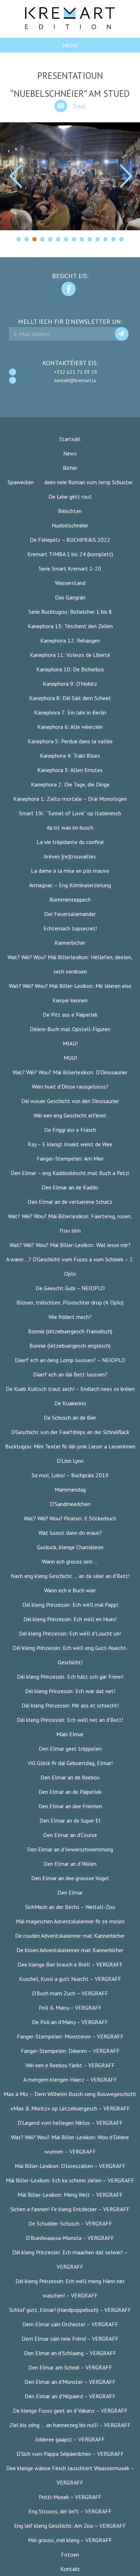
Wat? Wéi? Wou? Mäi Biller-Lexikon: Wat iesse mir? (70, 1245)
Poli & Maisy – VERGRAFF (70, 2008)
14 (121, 239)
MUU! (70, 1058)
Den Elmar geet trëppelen (70, 1749)
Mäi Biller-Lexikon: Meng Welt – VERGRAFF (70, 2195)
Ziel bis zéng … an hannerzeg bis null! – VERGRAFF (70, 2425)
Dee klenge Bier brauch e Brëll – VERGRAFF (70, 1964)
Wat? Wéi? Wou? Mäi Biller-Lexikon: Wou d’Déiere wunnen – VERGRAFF (70, 2144)
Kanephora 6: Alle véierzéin (70, 727)
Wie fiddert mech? (70, 1317)
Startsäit (70, 439)
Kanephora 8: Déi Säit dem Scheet (70, 698)
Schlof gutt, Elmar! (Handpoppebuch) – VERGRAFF (70, 2310)
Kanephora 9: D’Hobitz (70, 684)
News (70, 453)
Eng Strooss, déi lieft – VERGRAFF (70, 2511)
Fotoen (70, 2554)
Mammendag (70, 1489)
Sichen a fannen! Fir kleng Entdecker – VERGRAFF (70, 2209)
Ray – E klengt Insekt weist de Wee (70, 1144)
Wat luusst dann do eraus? (70, 1533)
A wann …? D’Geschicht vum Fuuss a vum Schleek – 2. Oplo (70, 1266)
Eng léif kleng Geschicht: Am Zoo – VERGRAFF (70, 2526)
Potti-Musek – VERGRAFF (70, 2497)
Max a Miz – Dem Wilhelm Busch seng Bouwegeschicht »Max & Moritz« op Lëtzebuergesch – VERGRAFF (70, 2101)
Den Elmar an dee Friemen (70, 1806)
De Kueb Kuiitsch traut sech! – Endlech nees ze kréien (70, 1389)
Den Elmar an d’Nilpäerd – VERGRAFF (70, 2396)
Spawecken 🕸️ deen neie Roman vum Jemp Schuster (70, 482)
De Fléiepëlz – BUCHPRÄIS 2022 (70, 540)
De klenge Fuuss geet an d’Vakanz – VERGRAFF (70, 2411)
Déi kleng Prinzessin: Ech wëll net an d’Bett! (70, 1720)
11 (98, 239)
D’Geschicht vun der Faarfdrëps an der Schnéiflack (70, 1432)
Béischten (70, 511)
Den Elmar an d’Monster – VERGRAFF (70, 2382)
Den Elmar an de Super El (70, 1820)
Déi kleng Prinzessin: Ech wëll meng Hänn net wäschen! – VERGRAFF (70, 2288)
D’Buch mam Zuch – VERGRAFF (70, 1993)
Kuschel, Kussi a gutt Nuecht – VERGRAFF (70, 1979)
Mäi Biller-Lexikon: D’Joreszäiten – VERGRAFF (70, 2166)
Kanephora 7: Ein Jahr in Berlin (70, 712)
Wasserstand (70, 583)
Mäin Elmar (70, 1734)
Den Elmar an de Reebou (70, 1777)
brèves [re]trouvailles (70, 856)
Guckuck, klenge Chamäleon (70, 1547)
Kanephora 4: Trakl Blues (70, 756)
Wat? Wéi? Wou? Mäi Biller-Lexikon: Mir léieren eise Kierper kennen (70, 993)
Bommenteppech (70, 899)
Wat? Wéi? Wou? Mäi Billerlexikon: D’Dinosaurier (70, 1072)
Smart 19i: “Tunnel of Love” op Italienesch (70, 813)
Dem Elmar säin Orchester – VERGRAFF (70, 2324)
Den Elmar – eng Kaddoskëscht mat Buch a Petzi (70, 1173)
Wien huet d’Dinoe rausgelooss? (70, 1087)
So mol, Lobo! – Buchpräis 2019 (70, 1475)
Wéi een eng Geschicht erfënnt (70, 1115)
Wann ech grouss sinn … (70, 1561)
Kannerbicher (70, 943)
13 (113, 239)
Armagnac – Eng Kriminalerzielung (70, 885)
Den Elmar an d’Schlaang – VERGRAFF (70, 2353)
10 (90, 239)
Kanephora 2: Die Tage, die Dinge (70, 784)
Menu (70, 45)
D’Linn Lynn (70, 1461)
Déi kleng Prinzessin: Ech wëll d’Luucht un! (70, 1633)
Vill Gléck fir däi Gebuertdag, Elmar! (70, 1763)
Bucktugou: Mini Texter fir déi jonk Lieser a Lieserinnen (70, 1446)
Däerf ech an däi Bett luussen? (70, 1374)
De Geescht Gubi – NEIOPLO (70, 1288)
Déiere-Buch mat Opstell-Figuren (70, 1029)
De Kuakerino (70, 1403)
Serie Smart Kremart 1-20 (70, 568)
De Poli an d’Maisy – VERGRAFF (70, 2022)
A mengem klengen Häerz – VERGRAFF (70, 2080)
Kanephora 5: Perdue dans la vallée (70, 741)
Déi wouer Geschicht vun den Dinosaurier (70, 1101)
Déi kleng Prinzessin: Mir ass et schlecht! (70, 1705)
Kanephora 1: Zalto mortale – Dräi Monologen (70, 799)
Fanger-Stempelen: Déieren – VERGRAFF (70, 2051)
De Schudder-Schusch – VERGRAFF (70, 2223)
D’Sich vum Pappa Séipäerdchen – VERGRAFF (70, 2454)
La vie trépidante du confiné (70, 842)
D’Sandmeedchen (70, 1504)
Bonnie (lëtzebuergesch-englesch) (70, 1346)
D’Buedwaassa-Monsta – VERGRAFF (70, 2238)
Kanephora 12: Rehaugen (70, 640)
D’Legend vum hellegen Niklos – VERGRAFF (70, 2123)
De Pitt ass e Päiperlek (70, 1015)
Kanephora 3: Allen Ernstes (70, 770)
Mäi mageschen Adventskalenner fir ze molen (70, 1921)
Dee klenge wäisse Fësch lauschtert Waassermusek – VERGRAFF (70, 2475)
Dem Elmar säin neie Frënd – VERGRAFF (70, 2339)
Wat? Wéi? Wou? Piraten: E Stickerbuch (70, 1518)
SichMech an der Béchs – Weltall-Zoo (70, 1907)
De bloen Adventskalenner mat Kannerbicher (70, 1950)
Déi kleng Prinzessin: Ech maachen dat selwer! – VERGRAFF (70, 2259)
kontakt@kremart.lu (75, 380)
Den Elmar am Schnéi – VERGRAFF (70, 2367)
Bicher (70, 468)
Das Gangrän (70, 597)
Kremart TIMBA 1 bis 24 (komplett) (70, 554)
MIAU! (70, 1043)
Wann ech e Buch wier (70, 1590)
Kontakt (70, 2569)
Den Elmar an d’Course (70, 1835)
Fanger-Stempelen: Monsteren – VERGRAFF (70, 2036)
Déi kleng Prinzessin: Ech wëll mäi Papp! (70, 1605)
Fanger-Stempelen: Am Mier (70, 1158)
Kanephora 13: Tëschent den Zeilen (70, 626)
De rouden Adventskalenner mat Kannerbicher (70, 1936)
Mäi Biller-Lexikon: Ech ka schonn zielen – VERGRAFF (70, 2180)
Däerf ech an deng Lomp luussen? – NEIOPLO (70, 1360)
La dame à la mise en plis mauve (70, 871)
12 (106, 239)
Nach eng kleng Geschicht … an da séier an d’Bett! (70, 1576)
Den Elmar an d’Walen (70, 1864)
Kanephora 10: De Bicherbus (70, 669)
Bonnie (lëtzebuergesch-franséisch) (70, 1331)
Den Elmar (70, 1892)
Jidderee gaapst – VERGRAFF (70, 2439)
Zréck (79, 106)
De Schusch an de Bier (70, 1418)
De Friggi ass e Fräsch (70, 1130)
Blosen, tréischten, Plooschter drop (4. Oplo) (70, 1302)
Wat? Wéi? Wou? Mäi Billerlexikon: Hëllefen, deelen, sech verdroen (70, 964)
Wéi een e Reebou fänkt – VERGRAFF (70, 2065)
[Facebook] (69, 289)
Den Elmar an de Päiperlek (70, 1792)
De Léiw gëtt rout (70, 496)
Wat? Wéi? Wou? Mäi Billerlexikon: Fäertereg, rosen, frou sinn (70, 1223)
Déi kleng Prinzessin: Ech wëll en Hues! (70, 1619)
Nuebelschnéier (70, 525)
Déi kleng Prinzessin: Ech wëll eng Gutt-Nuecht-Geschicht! (70, 1655)
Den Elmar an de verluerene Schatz (70, 1202)
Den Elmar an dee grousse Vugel (70, 1878)
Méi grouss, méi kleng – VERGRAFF (70, 2540)
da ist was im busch (70, 827)
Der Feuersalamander (70, 914)
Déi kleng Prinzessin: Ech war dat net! (70, 1691)
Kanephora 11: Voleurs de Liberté (70, 655)
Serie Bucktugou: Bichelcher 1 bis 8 (70, 612)
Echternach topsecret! (70, 928)
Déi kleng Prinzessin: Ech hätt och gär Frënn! (70, 1677)
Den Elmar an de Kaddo (70, 1187)
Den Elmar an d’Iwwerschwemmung (70, 1849)
